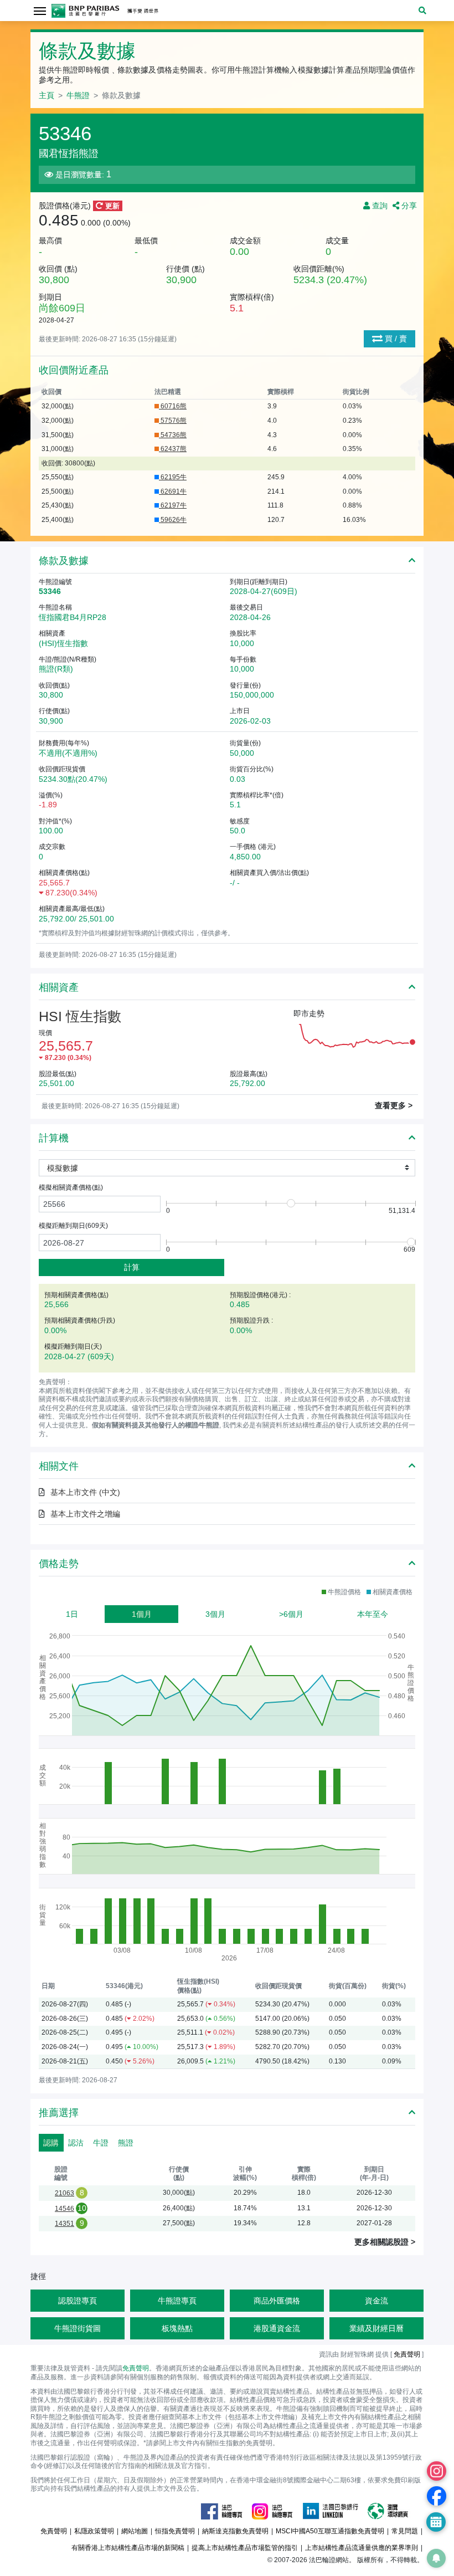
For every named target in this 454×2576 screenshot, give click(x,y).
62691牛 (173, 491)
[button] (422, 11)
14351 (65, 2224)
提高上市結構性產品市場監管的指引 (245, 2548)
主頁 (47, 95)
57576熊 (173, 421)
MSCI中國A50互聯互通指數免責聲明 (330, 2531)
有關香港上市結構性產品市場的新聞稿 (128, 2548)
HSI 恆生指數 (80, 1016)
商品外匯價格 (277, 2301)
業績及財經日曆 (376, 2328)
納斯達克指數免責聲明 (235, 2531)
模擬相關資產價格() (71, 1187)
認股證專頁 (78, 2301)
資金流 (376, 2301)
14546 (65, 2209)
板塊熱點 (177, 2328)
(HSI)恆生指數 (63, 643)
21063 (65, 2193)
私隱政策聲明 (94, 2531)
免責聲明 (136, 2368)
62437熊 (173, 449)
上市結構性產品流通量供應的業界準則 (362, 2548)
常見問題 (405, 2531)
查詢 (380, 206)
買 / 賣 (395, 339)
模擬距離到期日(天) (73, 1226)
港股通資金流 (277, 2328)
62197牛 (173, 505)
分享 (408, 206)
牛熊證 (78, 95)
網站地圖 (135, 2531)
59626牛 (173, 520)
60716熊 (173, 406)
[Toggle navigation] (40, 10)
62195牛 (173, 477)
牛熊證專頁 (177, 2301)
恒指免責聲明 (175, 2531)
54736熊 (173, 435)
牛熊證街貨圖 (78, 2328)
